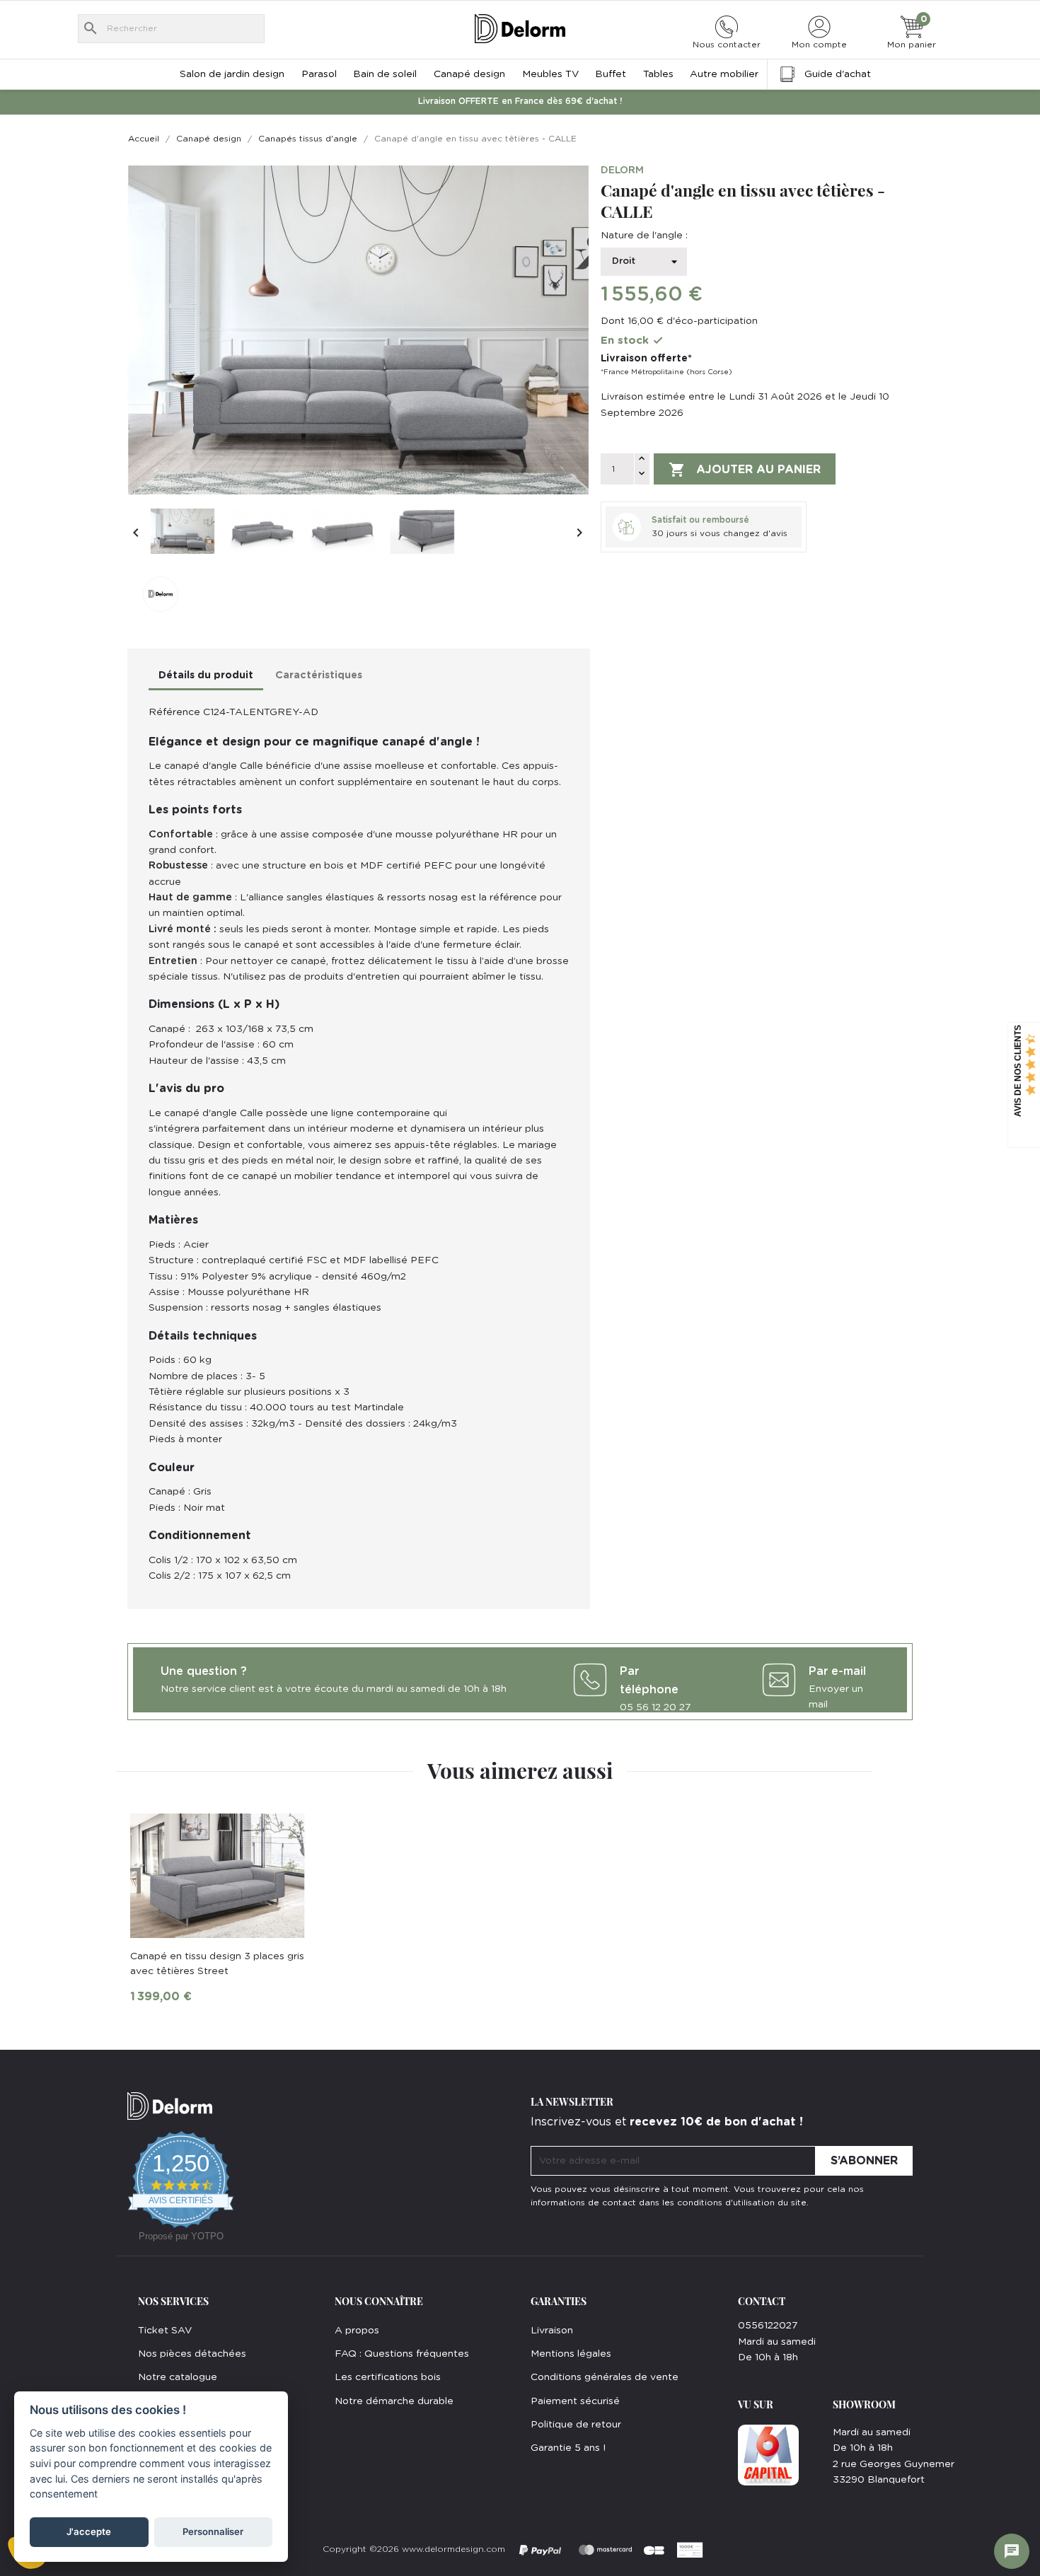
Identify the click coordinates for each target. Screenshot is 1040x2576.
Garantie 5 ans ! (568, 2448)
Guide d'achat (838, 74)
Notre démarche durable (394, 2401)
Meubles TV (550, 74)
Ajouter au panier (745, 470)
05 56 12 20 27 (655, 1707)
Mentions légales (571, 2354)
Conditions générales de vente (605, 2377)
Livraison (552, 2331)
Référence (174, 712)
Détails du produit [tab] (206, 675)
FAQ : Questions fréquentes (402, 2354)
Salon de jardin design (232, 74)
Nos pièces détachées (192, 2354)
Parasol (319, 74)
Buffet (611, 74)
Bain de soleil (385, 74)
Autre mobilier (724, 74)
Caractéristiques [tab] (319, 675)
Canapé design (469, 74)
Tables (658, 74)
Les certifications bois (388, 2377)
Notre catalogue (178, 2377)
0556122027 (768, 2326)
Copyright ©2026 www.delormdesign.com (414, 2549)
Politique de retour (576, 2425)
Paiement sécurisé (575, 2401)
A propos (357, 2331)
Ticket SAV (165, 2331)
